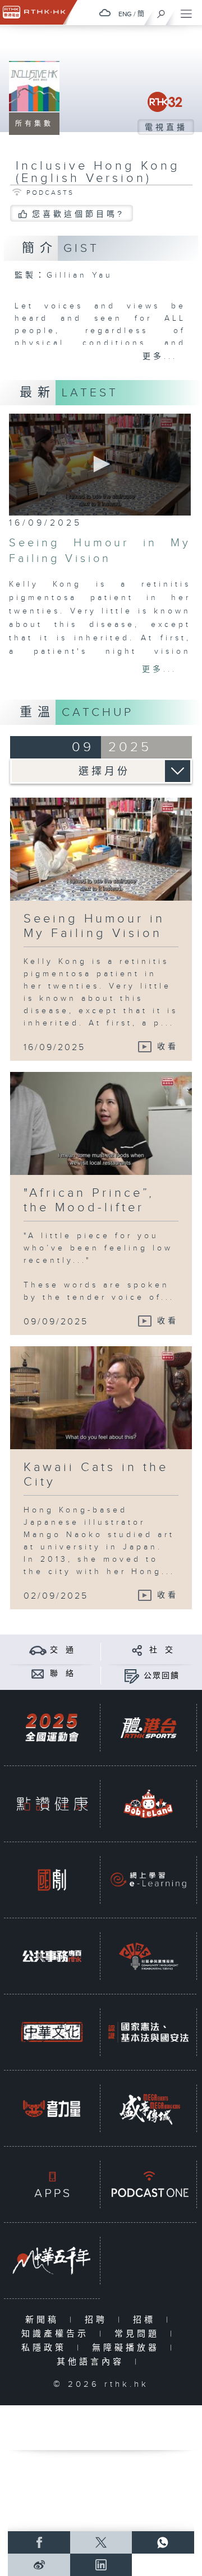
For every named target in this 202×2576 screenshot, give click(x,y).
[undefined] (105, 13)
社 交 (162, 1650)
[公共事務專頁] (52, 1956)
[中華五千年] (52, 2261)
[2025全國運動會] (52, 1728)
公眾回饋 (162, 1676)
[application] (100, 465)
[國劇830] (52, 1880)
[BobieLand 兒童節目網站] (148, 1804)
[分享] (137, 1650)
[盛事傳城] (148, 2108)
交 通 (62, 1650)
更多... (160, 357)
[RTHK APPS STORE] (52, 2184)
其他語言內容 (93, 2362)
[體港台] (148, 1728)
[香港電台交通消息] (38, 1650)
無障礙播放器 (128, 2348)
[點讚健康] (52, 1804)
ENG (125, 14)
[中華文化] (52, 2032)
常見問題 (139, 2334)
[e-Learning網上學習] (148, 1880)
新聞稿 (45, 2320)
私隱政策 (46, 2348)
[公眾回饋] (132, 1676)
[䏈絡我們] (38, 1673)
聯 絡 (62, 1674)
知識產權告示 (58, 2334)
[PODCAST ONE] (148, 2184)
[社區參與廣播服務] (148, 1956)
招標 (147, 2320)
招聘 (98, 2320)
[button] (100, 464)
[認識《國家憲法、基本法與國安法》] (148, 2032)
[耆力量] (52, 2108)
